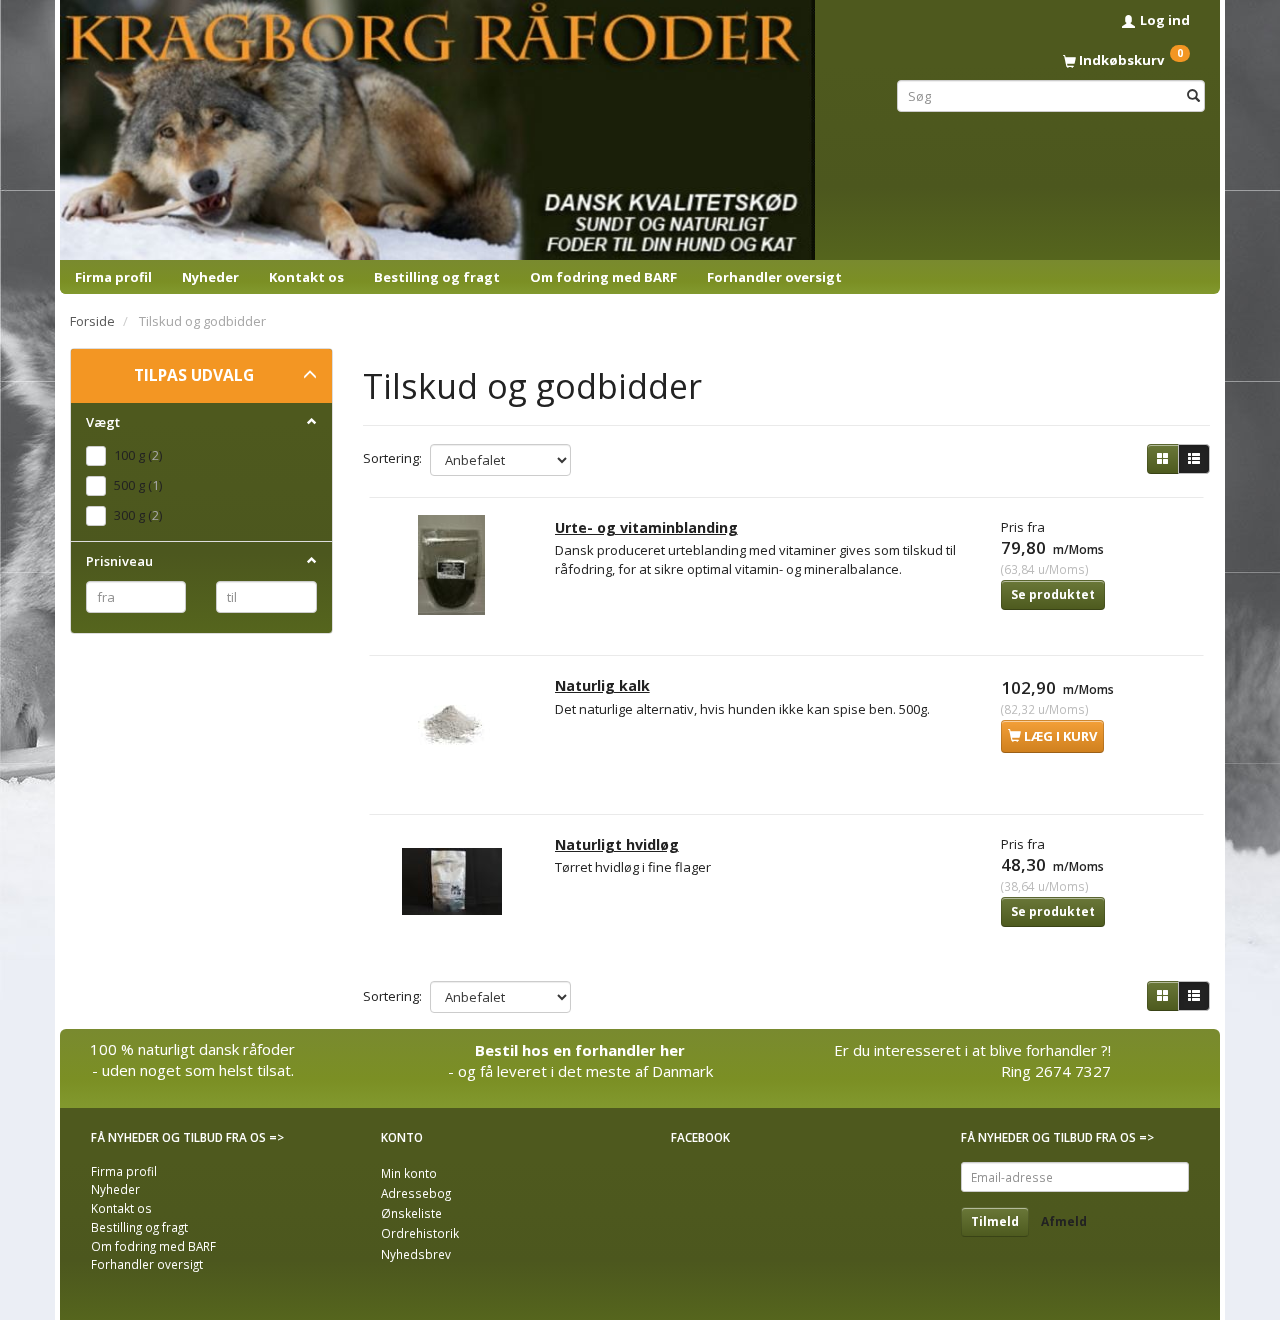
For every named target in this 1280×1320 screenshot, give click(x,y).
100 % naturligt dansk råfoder (192, 1049)
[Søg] (1193, 95)
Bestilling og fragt (437, 277)
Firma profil (113, 277)
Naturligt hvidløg (617, 844)
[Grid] (1163, 459)
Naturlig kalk (602, 685)
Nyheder (210, 277)
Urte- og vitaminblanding (646, 527)
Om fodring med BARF (603, 277)
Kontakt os (306, 277)
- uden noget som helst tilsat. (193, 1070)
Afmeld (1064, 1221)
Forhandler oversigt (774, 277)
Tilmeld (995, 1221)
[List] (1194, 459)
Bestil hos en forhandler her (580, 1050)
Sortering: (392, 458)
